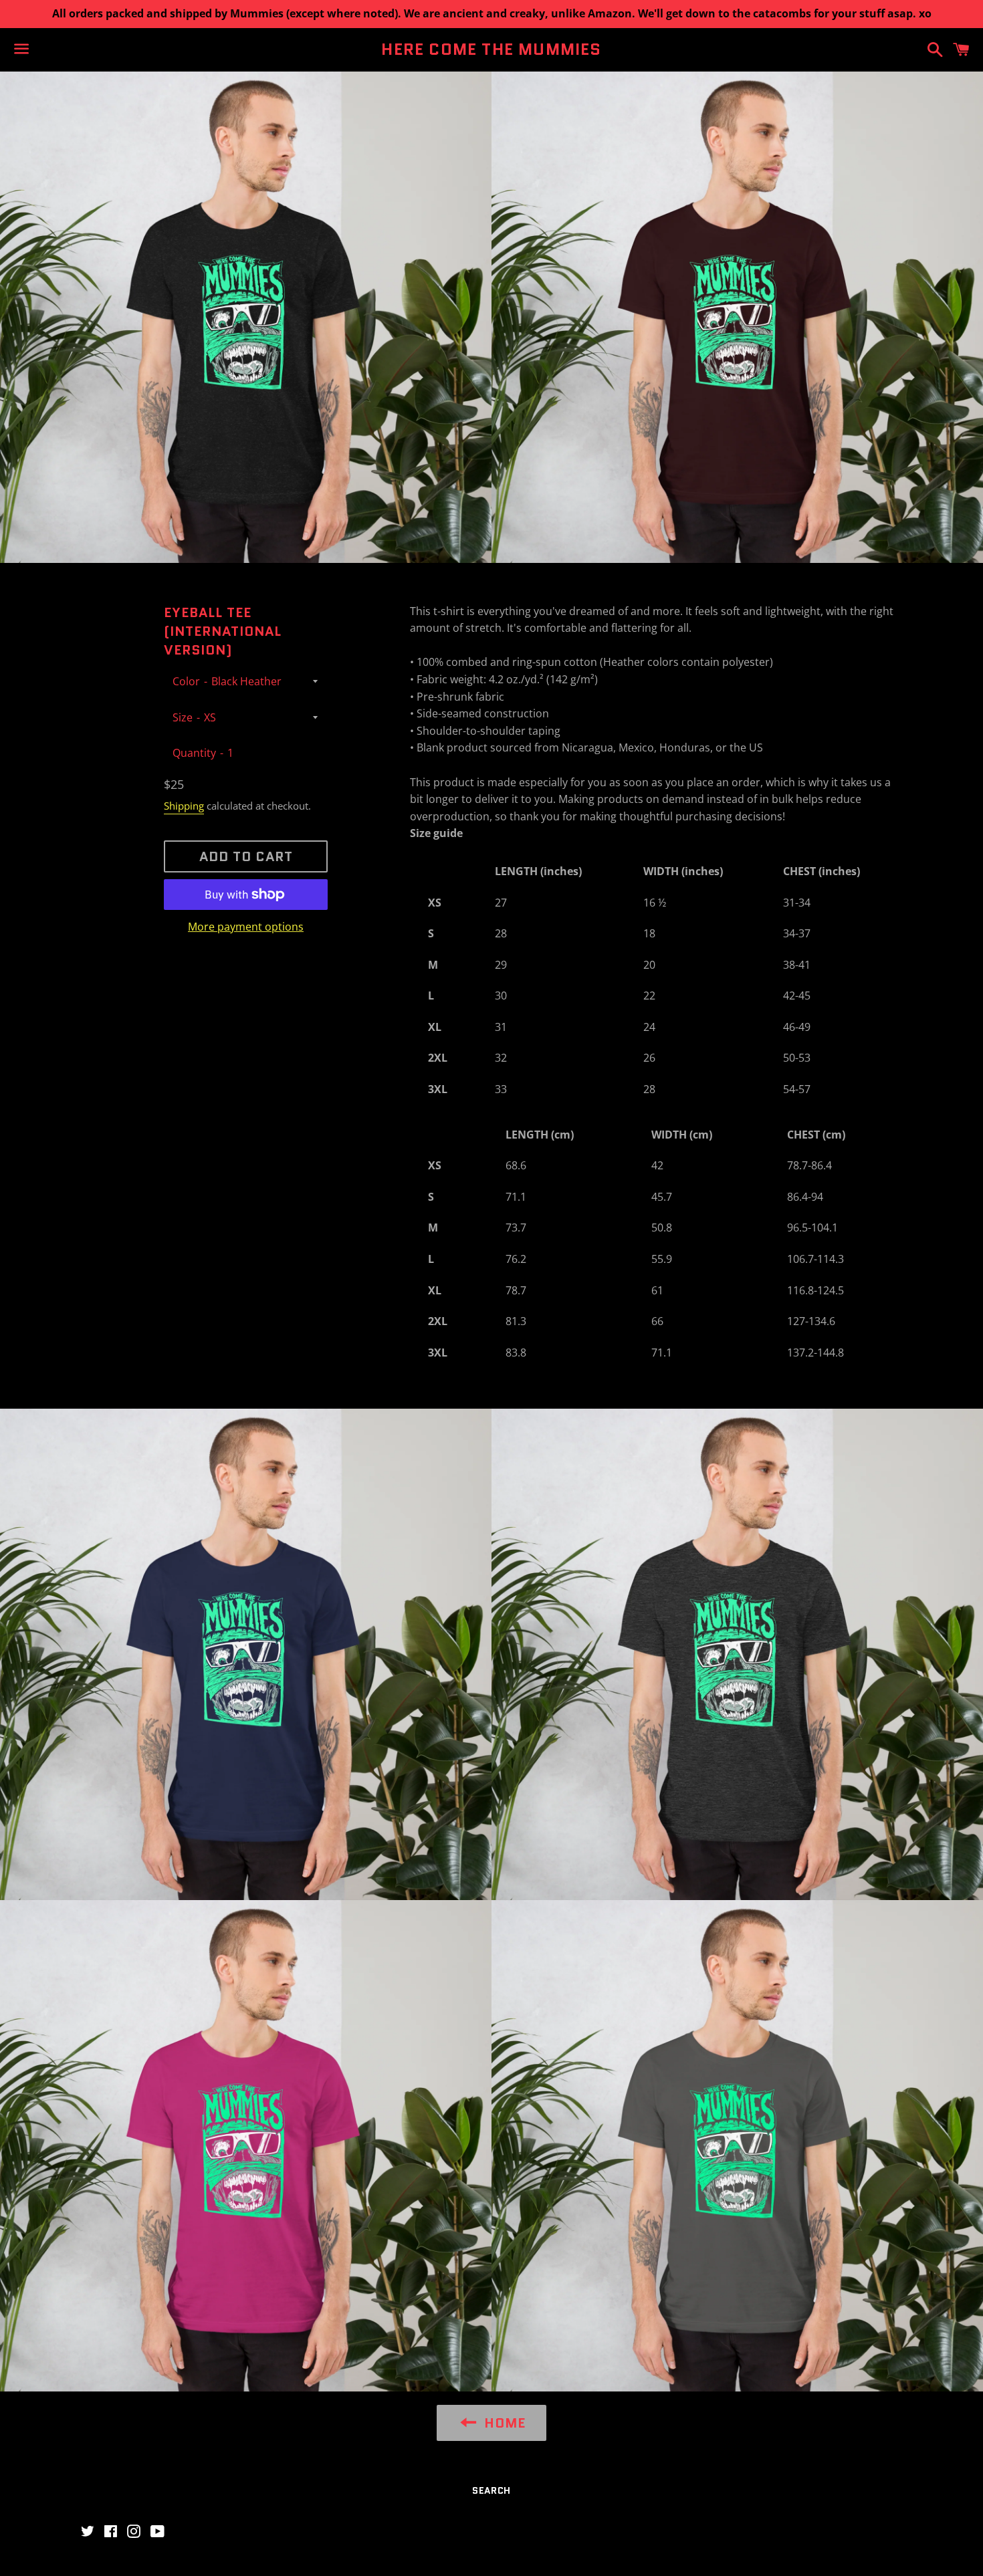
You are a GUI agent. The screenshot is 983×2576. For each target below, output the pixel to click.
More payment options (246, 927)
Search (491, 2490)
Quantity (194, 753)
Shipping (184, 806)
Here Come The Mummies (491, 49)
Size (183, 717)
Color (186, 681)
